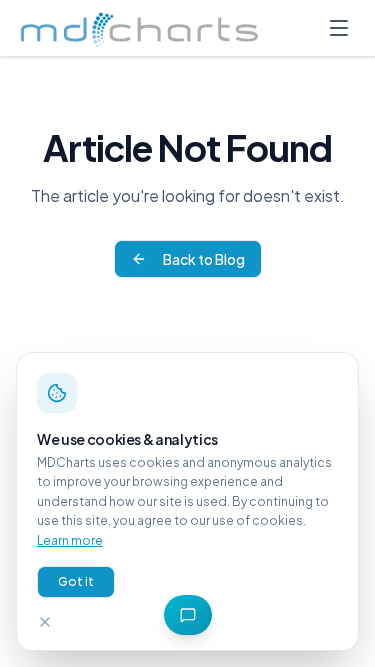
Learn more (70, 540)
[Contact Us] (188, 615)
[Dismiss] (45, 622)
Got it (76, 581)
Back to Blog (204, 259)
